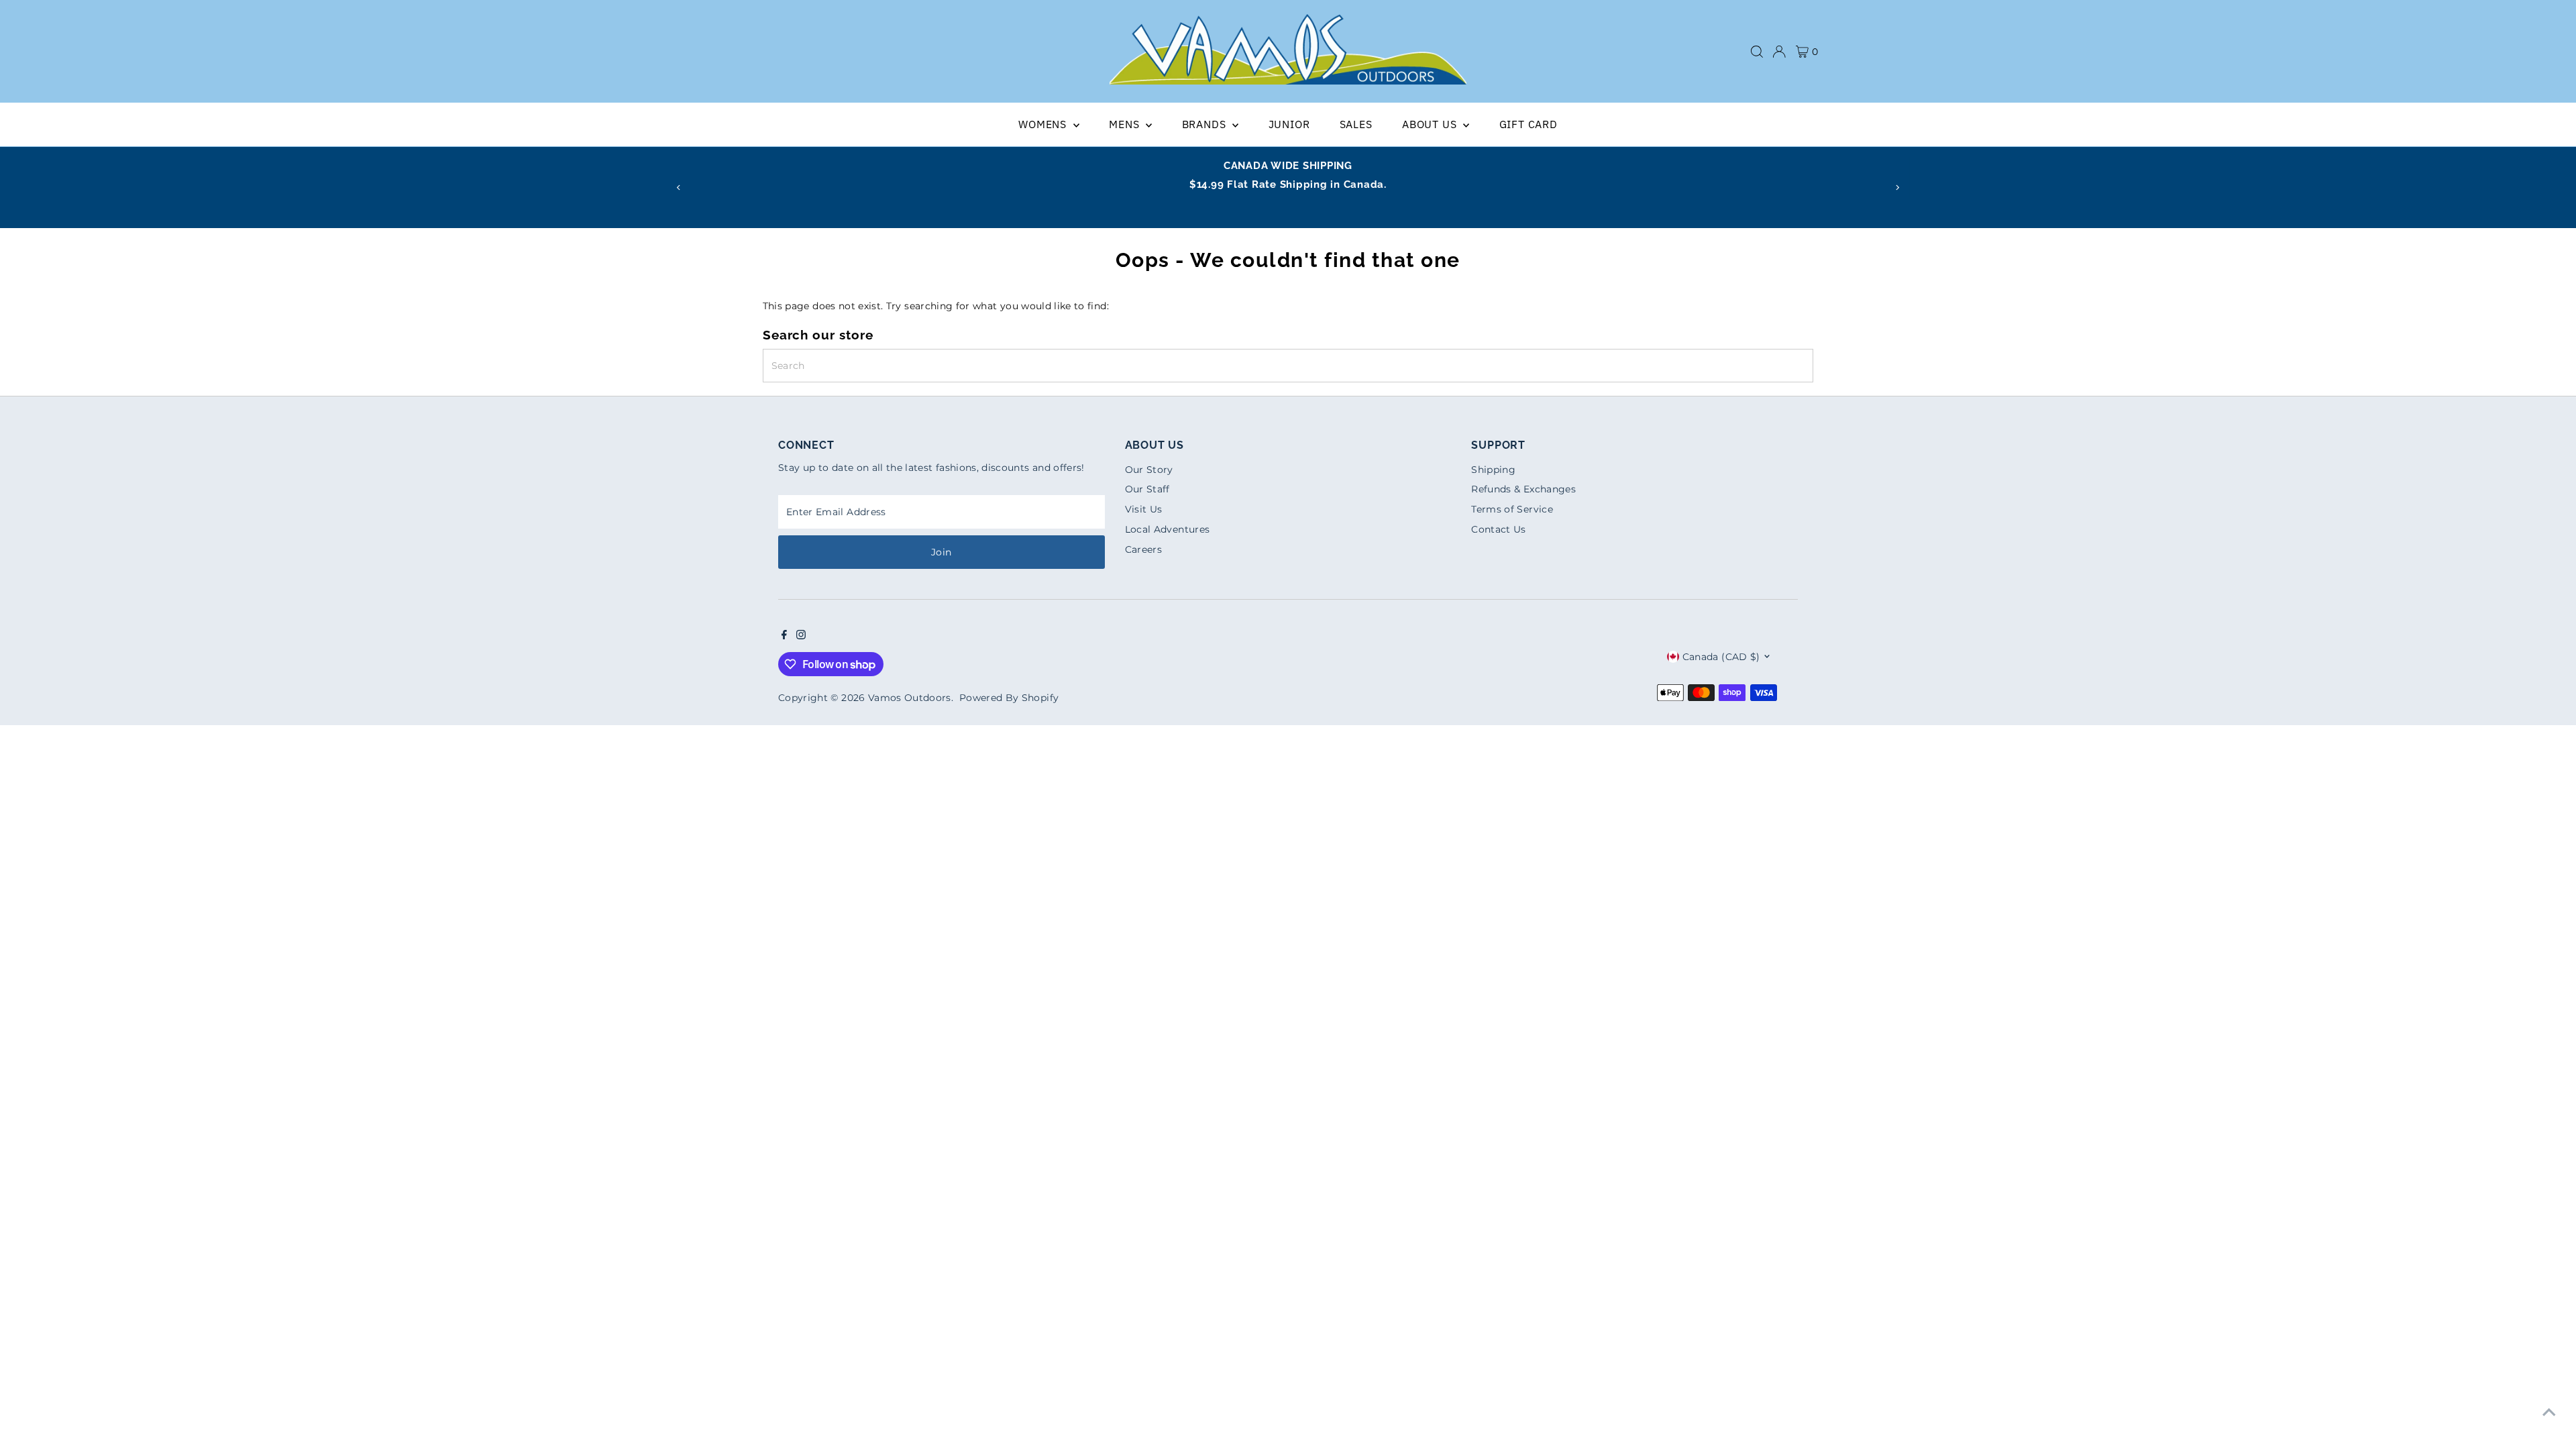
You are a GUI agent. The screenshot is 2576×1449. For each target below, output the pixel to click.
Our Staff (1147, 489)
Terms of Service (1512, 509)
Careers (1143, 549)
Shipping (1493, 470)
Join (941, 552)
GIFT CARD (1528, 124)
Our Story (1149, 470)
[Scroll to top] (2549, 1412)
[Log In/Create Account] (1779, 52)
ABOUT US (1431, 124)
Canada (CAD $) (1721, 657)
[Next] (1897, 187)
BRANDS (1206, 124)
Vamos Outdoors (910, 698)
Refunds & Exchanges (1523, 489)
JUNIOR (1289, 124)
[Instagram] (801, 636)
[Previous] (679, 187)
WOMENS (1044, 124)
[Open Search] (1757, 52)
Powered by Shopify (1009, 698)
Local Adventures (1168, 529)
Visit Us (1144, 509)
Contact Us (1499, 529)
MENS (1126, 124)
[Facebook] (784, 636)
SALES (1356, 124)
